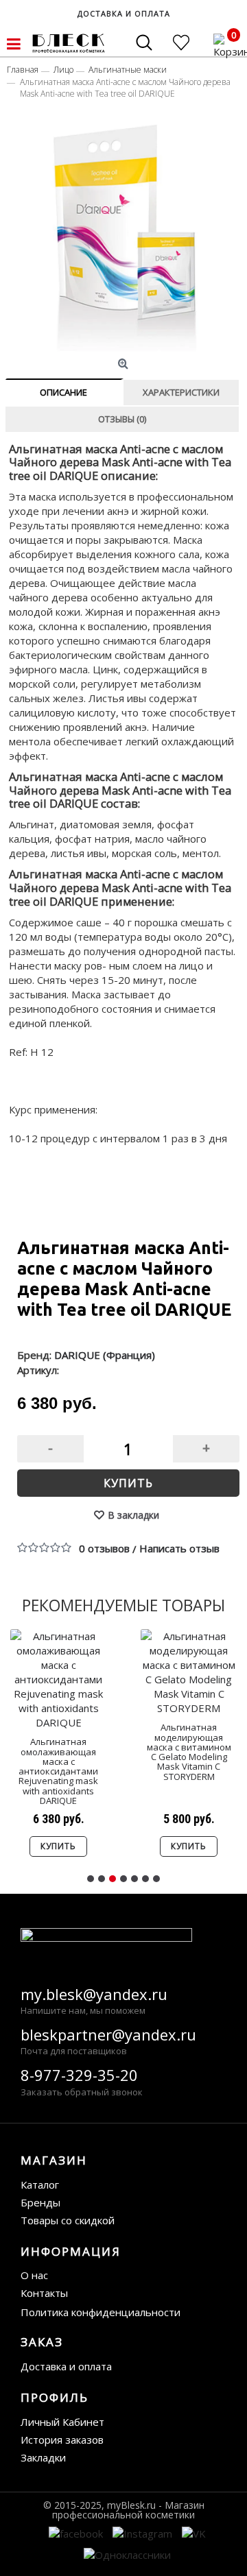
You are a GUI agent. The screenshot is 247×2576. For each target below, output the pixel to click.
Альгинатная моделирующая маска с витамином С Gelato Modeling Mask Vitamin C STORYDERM (189, 1752)
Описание (63, 392)
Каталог (40, 2184)
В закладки (133, 1515)
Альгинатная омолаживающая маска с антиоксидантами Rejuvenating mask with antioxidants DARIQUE (58, 1771)
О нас (34, 2275)
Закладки (43, 2457)
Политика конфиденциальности (101, 2312)
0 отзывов (104, 1548)
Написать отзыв (179, 1548)
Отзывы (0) (122, 419)
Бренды (40, 2202)
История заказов (62, 2440)
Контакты (44, 2293)
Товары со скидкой (68, 2220)
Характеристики (181, 392)
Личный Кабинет (62, 2422)
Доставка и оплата (66, 2366)
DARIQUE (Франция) (105, 1355)
